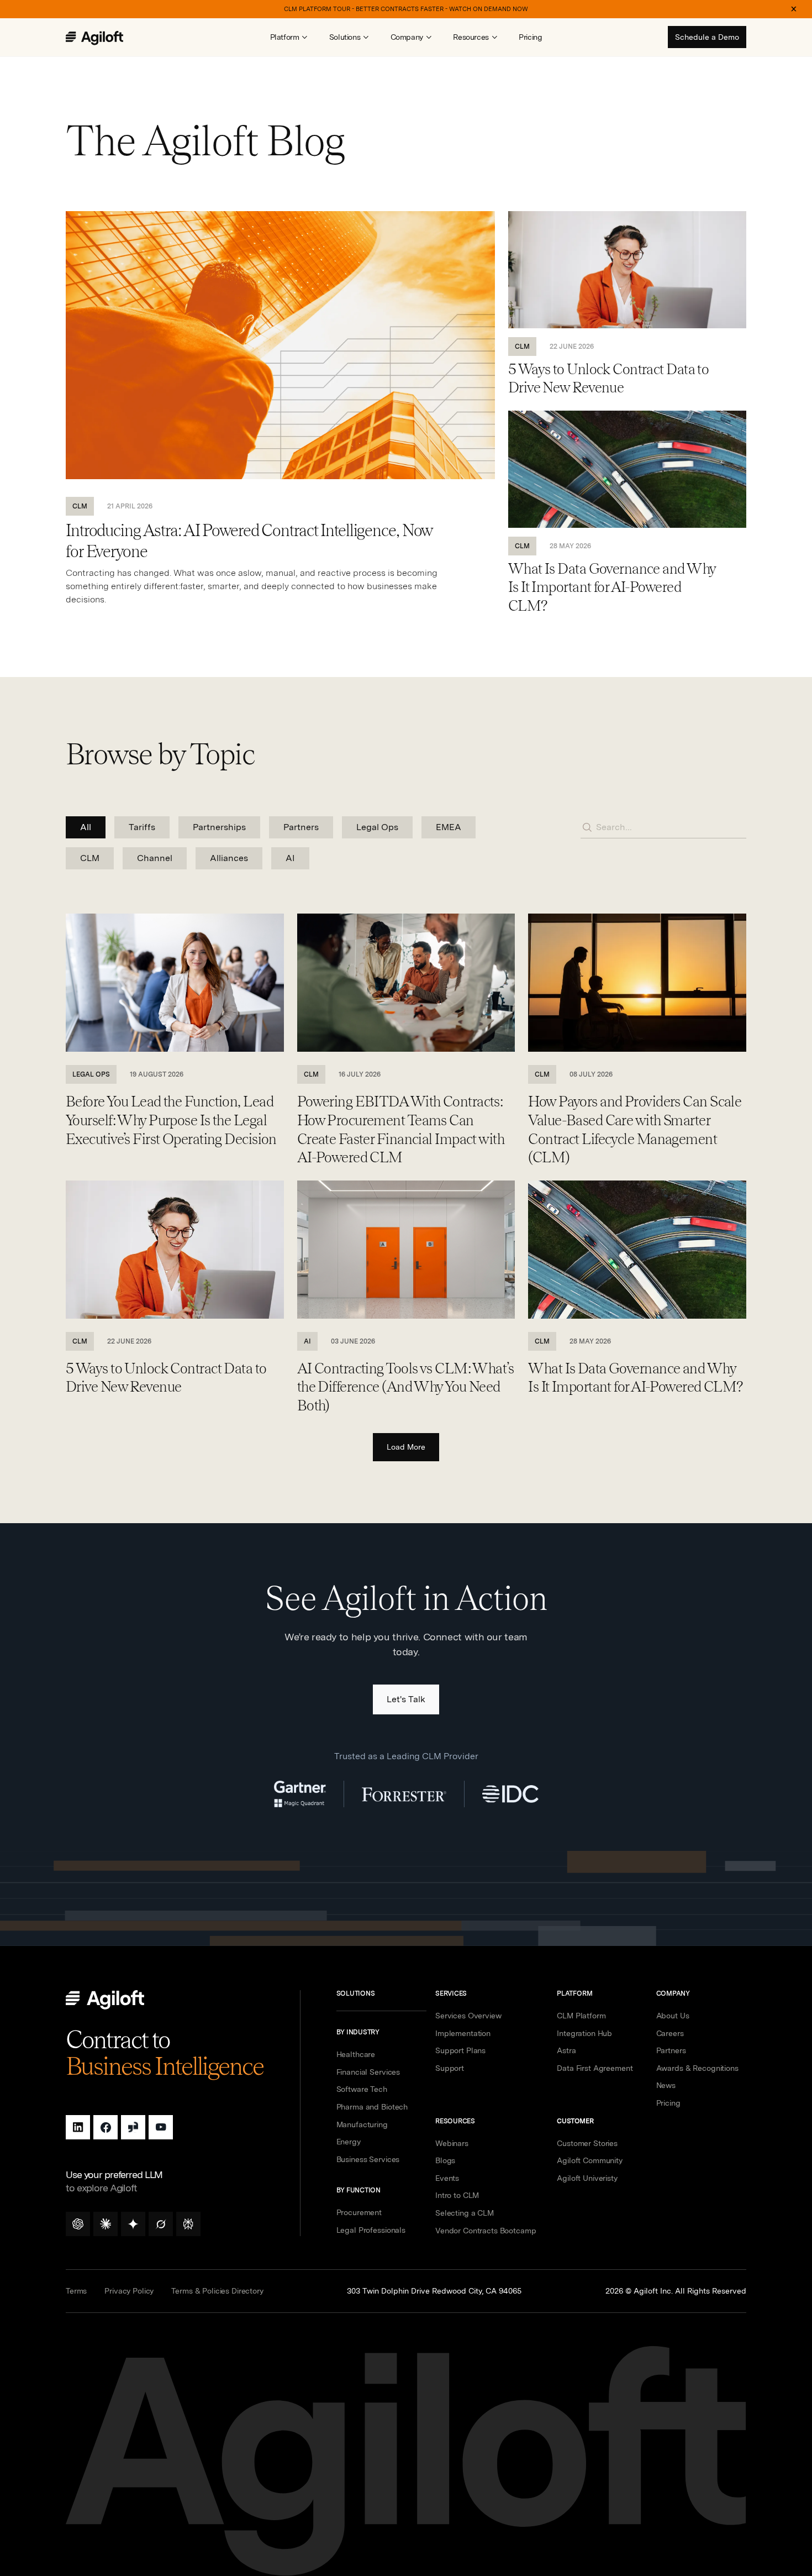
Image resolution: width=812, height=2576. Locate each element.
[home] (106, 38)
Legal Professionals (371, 2230)
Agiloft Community (590, 2160)
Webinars (452, 2143)
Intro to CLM (457, 2195)
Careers (670, 2033)
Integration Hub (584, 2033)
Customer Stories (587, 2143)
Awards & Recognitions (697, 2068)
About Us (673, 2016)
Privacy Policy (129, 2291)
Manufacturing (362, 2124)
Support (450, 2068)
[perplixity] (188, 2224)
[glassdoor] (133, 2127)
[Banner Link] (406, 9)
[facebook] (106, 2127)
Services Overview (468, 2016)
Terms (76, 2291)
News (666, 2085)
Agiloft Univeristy (587, 2178)
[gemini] (133, 2224)
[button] (289, 37)
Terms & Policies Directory (217, 2291)
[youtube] (161, 2127)
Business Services (368, 2159)
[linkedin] (78, 2127)
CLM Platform (581, 2016)
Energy (349, 2142)
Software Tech (362, 2089)
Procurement (359, 2212)
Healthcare (356, 2054)
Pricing (530, 37)
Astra (566, 2050)
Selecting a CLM (465, 2213)
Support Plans (460, 2050)
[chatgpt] (78, 2224)
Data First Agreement (595, 2068)
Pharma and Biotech (372, 2107)
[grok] (161, 2224)
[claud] (106, 2224)
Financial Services (368, 2072)
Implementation (463, 2033)
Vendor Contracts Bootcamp (486, 2231)
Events (447, 2178)
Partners (671, 2050)
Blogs (445, 2160)
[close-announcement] (794, 9)
